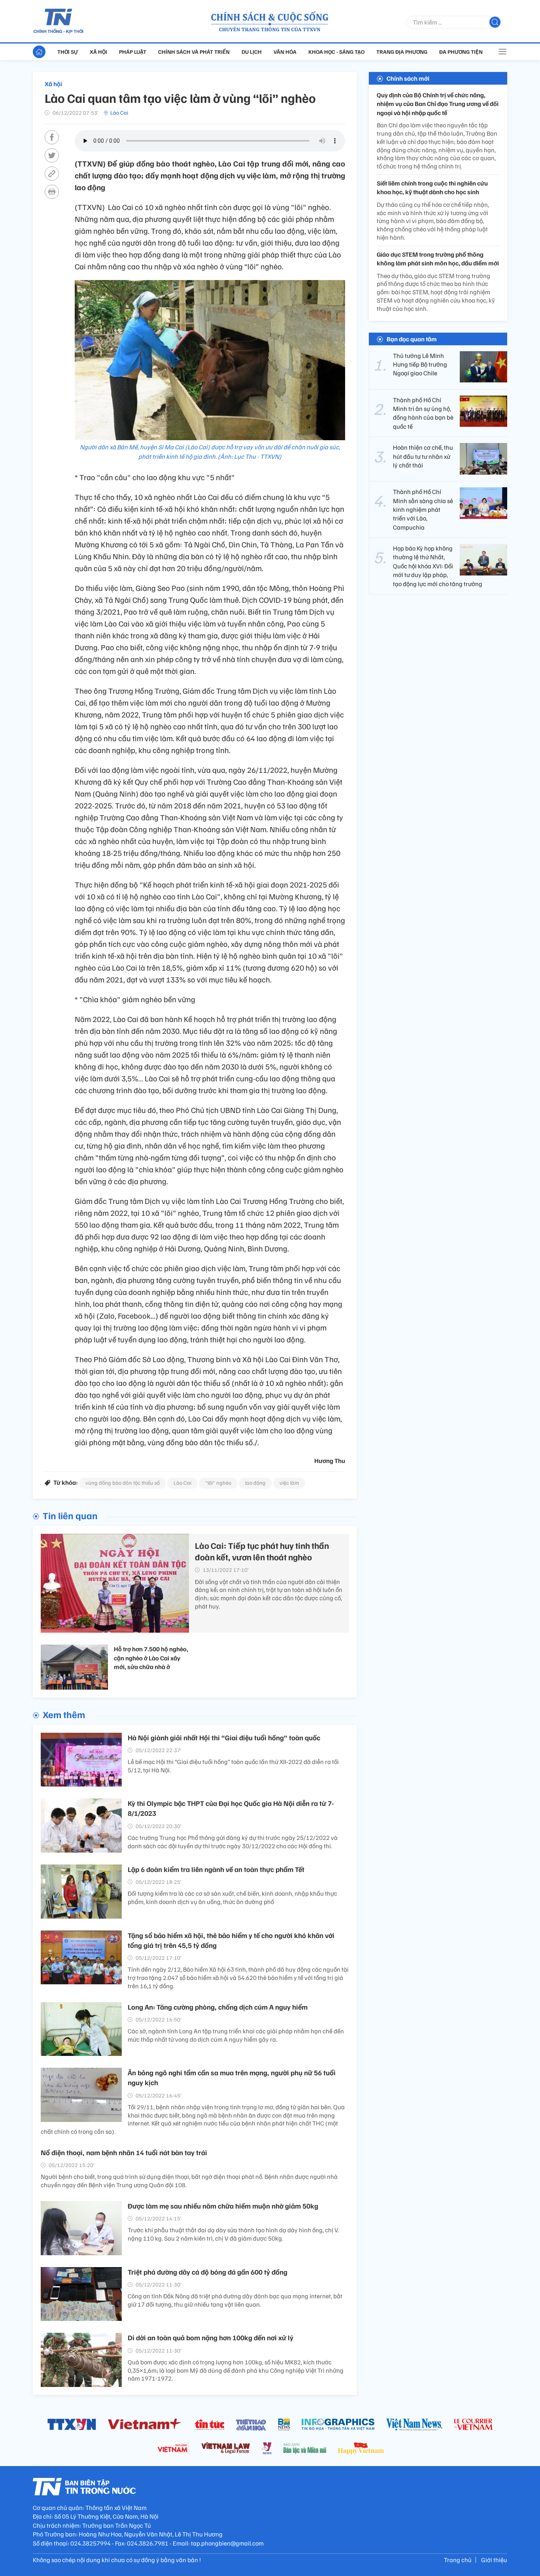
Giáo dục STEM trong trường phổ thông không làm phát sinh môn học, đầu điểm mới (438, 259)
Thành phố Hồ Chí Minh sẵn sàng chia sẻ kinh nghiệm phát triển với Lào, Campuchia (423, 509)
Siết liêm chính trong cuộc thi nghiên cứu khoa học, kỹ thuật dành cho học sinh (432, 187)
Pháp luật (133, 52)
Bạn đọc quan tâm (412, 339)
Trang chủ (458, 2560)
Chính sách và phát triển (194, 52)
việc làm (289, 1483)
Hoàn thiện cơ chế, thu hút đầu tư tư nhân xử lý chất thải (423, 456)
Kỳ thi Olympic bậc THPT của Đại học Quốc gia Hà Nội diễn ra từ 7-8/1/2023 (231, 1808)
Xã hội (98, 52)
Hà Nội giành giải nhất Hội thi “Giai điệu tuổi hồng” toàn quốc (224, 1738)
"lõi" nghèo (218, 1483)
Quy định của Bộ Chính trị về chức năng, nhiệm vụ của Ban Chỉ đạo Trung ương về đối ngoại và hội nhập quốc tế (438, 104)
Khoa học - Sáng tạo (336, 52)
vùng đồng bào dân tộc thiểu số (123, 1483)
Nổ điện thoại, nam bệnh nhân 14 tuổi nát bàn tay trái (124, 2152)
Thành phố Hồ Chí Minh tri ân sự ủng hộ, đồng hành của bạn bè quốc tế (423, 413)
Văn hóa (285, 52)
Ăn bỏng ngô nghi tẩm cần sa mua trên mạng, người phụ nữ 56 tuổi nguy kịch (232, 2077)
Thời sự (68, 52)
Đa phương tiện (461, 52)
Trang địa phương (402, 52)
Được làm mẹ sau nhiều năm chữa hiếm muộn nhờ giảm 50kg (223, 2206)
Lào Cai (119, 113)
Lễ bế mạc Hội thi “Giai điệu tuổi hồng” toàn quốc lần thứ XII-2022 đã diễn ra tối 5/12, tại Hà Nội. (233, 1766)
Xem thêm (64, 1714)
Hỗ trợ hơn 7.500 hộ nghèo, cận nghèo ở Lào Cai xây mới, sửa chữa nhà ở (151, 1658)
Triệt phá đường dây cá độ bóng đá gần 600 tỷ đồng (208, 2272)
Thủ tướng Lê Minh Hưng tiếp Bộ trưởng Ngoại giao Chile (420, 364)
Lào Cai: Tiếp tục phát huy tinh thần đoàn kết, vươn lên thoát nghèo (262, 1551)
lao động (255, 1483)
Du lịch (252, 52)
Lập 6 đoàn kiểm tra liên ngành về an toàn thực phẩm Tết (216, 1869)
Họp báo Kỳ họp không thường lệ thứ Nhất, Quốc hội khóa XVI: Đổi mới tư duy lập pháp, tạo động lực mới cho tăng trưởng (438, 566)
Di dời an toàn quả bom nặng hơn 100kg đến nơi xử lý (211, 2338)
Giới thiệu (494, 2560)
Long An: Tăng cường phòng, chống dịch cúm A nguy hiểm (218, 2007)
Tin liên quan (70, 1515)
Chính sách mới (408, 78)
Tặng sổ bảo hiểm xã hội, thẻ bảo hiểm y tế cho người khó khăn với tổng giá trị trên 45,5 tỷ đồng (231, 1940)
